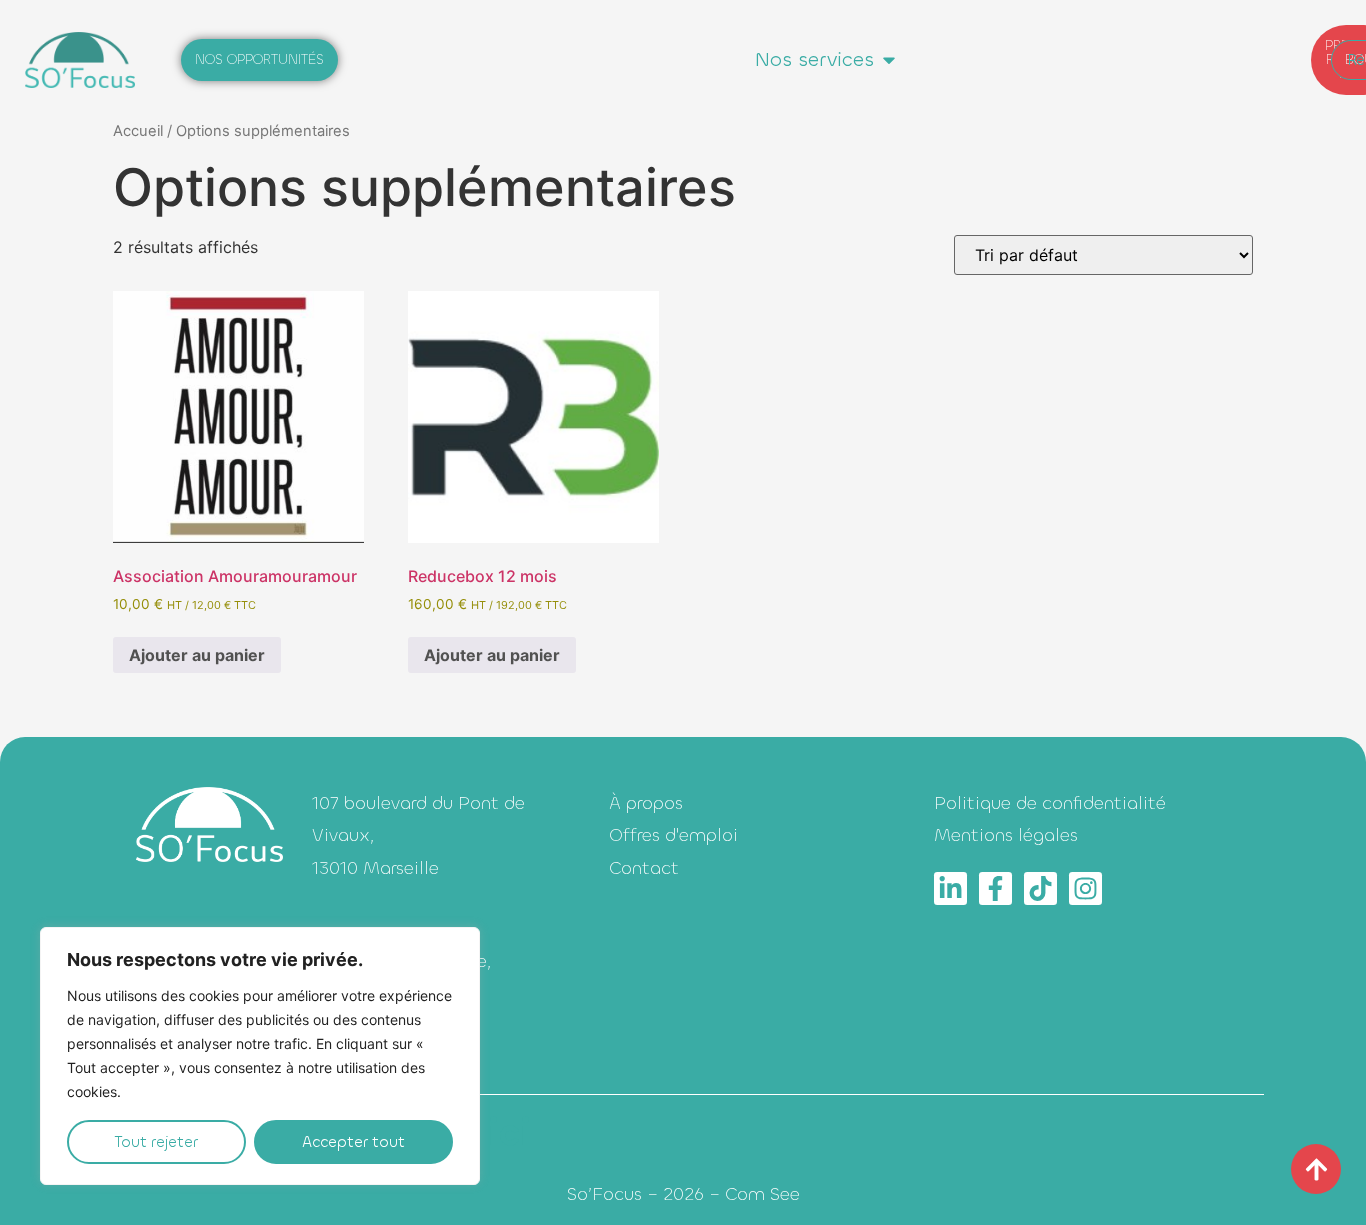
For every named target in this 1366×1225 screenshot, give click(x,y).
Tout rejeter (156, 1142)
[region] (260, 1056)
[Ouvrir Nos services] (889, 60)
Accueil (138, 131)
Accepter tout (353, 1142)
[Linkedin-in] (950, 888)
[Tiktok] (1040, 888)
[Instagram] (1085, 888)
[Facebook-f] (995, 888)
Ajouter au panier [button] (197, 655)
